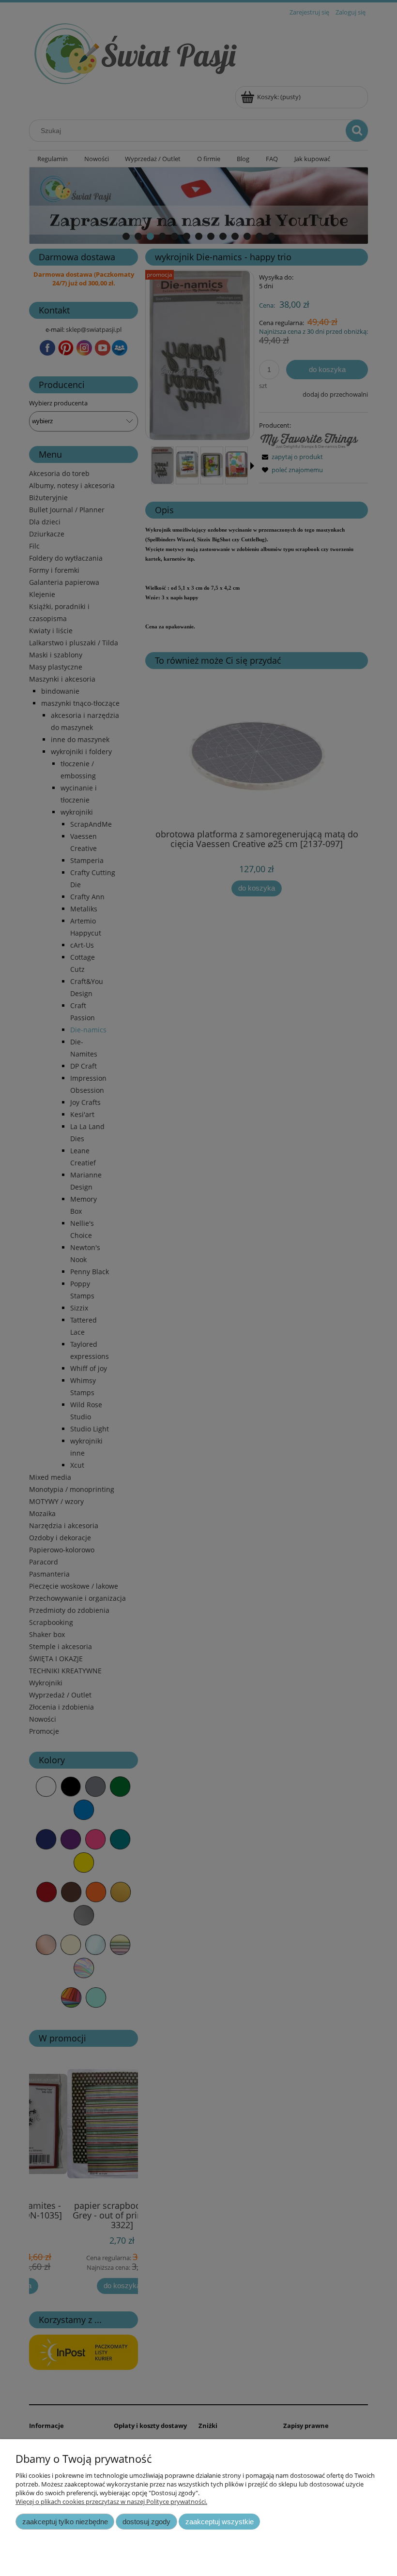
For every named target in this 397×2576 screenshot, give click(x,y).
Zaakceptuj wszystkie (220, 2522)
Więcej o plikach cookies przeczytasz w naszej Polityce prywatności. (111, 2502)
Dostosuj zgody (146, 2522)
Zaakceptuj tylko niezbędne (65, 2522)
